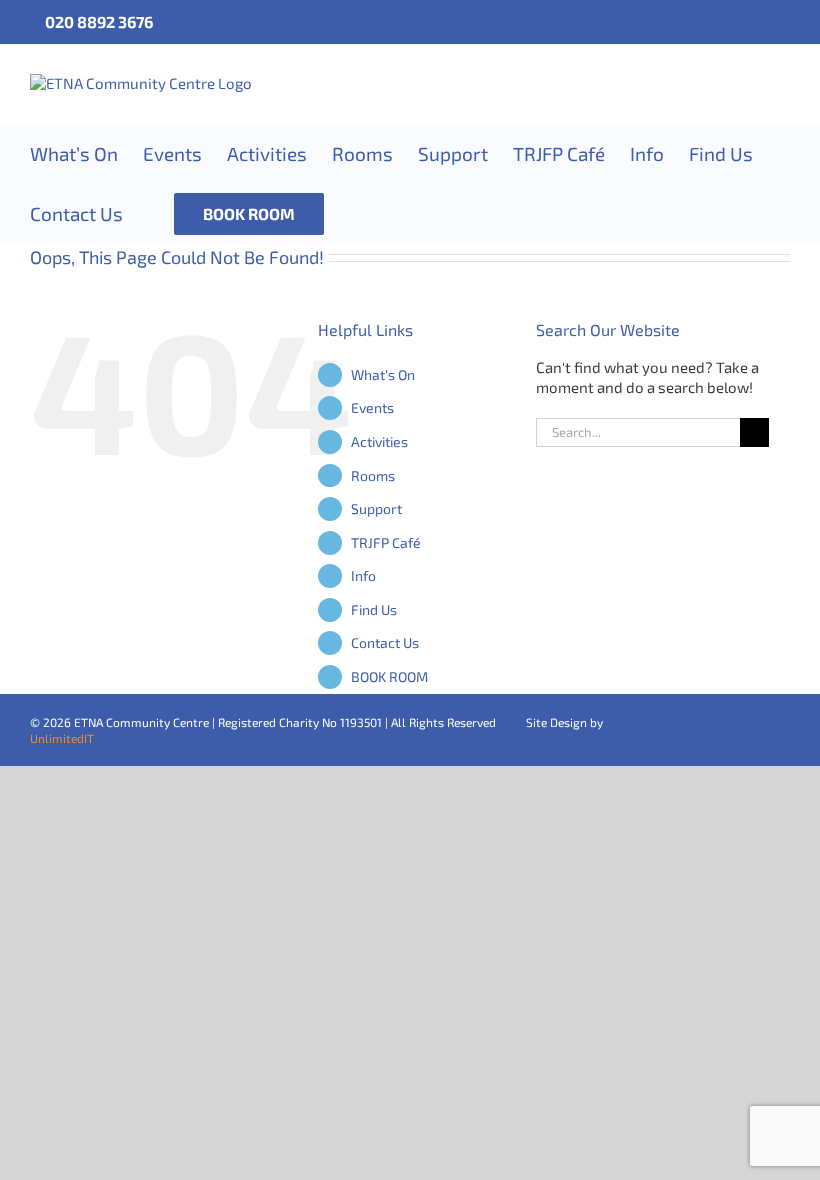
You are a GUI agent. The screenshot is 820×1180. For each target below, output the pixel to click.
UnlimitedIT (62, 738)
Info (363, 575)
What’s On (383, 374)
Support (376, 508)
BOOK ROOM (389, 676)
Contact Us (385, 642)
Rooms (373, 475)
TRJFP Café (386, 542)
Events (372, 407)
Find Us (374, 609)
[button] (356, 214)
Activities (379, 441)
